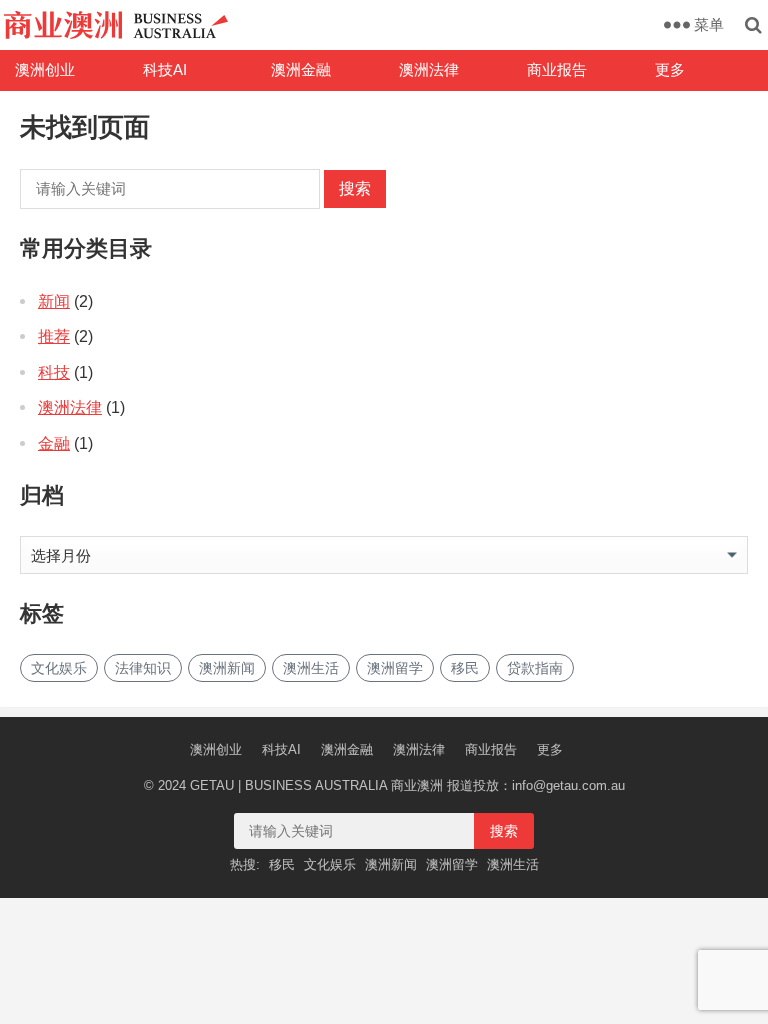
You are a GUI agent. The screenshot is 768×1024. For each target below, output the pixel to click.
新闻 (54, 301)
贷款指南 (535, 668)
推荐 (54, 336)
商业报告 (557, 69)
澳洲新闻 (227, 668)
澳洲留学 (395, 668)
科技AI (165, 69)
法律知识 (143, 668)
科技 (54, 372)
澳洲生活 (311, 668)
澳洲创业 (45, 69)
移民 (465, 668)
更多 (670, 69)
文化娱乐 (59, 668)
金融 (54, 443)
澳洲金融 (301, 69)
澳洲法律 (429, 69)
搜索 (355, 188)
